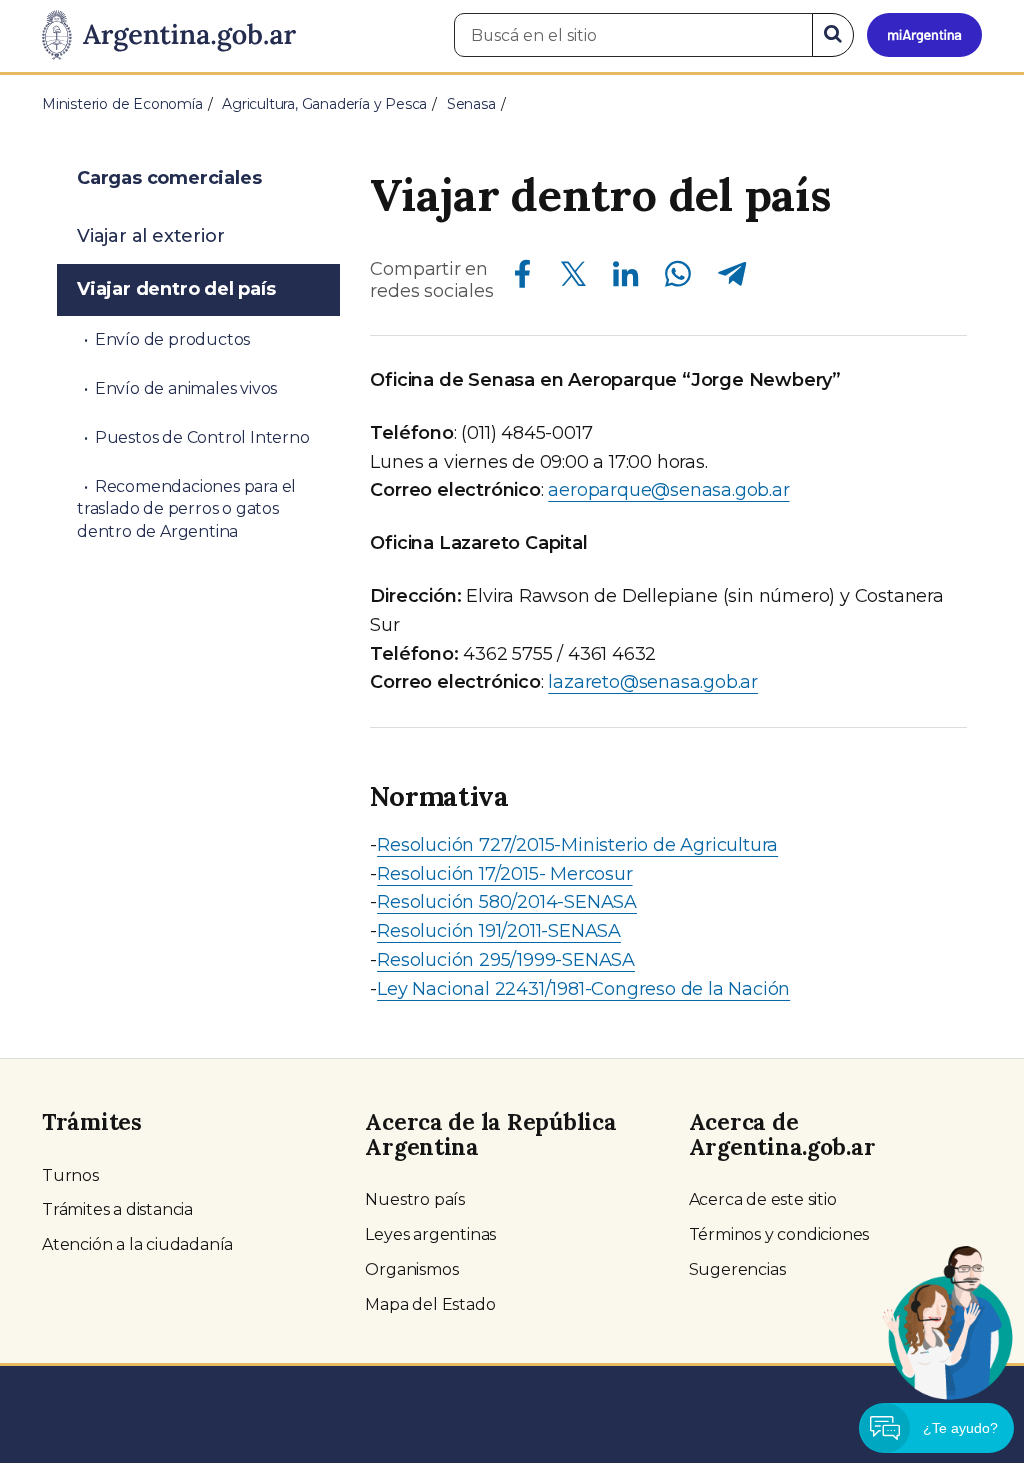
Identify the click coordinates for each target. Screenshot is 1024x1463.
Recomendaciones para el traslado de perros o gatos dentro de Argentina (186, 509)
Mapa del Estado (430, 1304)
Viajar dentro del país (176, 289)
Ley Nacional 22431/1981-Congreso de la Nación (583, 989)
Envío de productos (172, 339)
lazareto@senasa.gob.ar (653, 682)
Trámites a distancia (117, 1209)
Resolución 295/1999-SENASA (506, 960)
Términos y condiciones (779, 1234)
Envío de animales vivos (186, 388)
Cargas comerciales (169, 178)
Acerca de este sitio (763, 1199)
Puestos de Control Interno (202, 437)
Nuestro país (415, 1199)
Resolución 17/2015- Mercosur (504, 874)
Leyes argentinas (430, 1234)
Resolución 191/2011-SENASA (499, 931)
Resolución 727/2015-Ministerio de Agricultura (577, 845)
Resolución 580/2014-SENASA (507, 902)
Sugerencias (737, 1269)
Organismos (411, 1269)
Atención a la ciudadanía (137, 1244)
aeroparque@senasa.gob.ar (668, 490)
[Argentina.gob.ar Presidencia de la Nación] (169, 36)
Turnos (70, 1175)
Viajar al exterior (150, 236)
